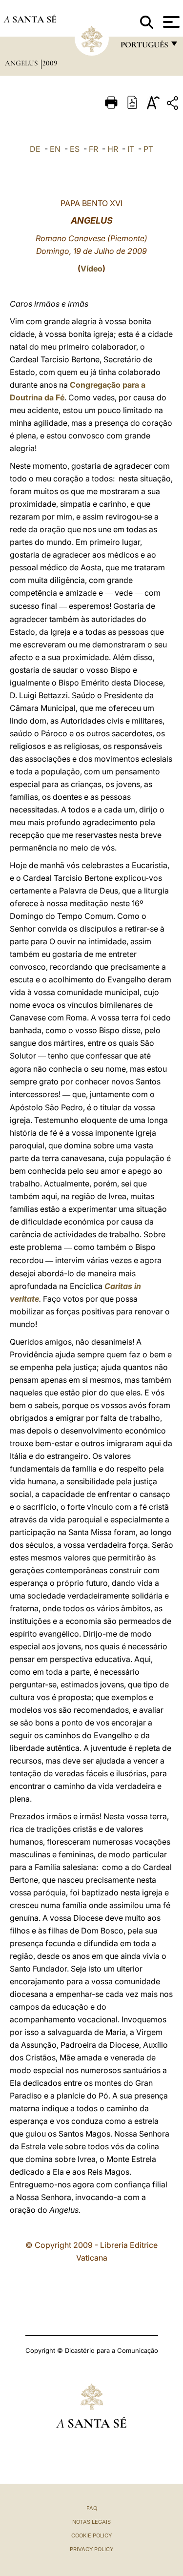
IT (131, 149)
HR (113, 149)
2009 (50, 63)
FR (93, 149)
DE (35, 149)
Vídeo (91, 269)
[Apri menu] (170, 22)
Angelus (22, 63)
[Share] (174, 105)
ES (75, 149)
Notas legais (91, 2522)
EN (55, 149)
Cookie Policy (91, 2535)
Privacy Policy (91, 2549)
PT (148, 149)
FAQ (92, 2508)
